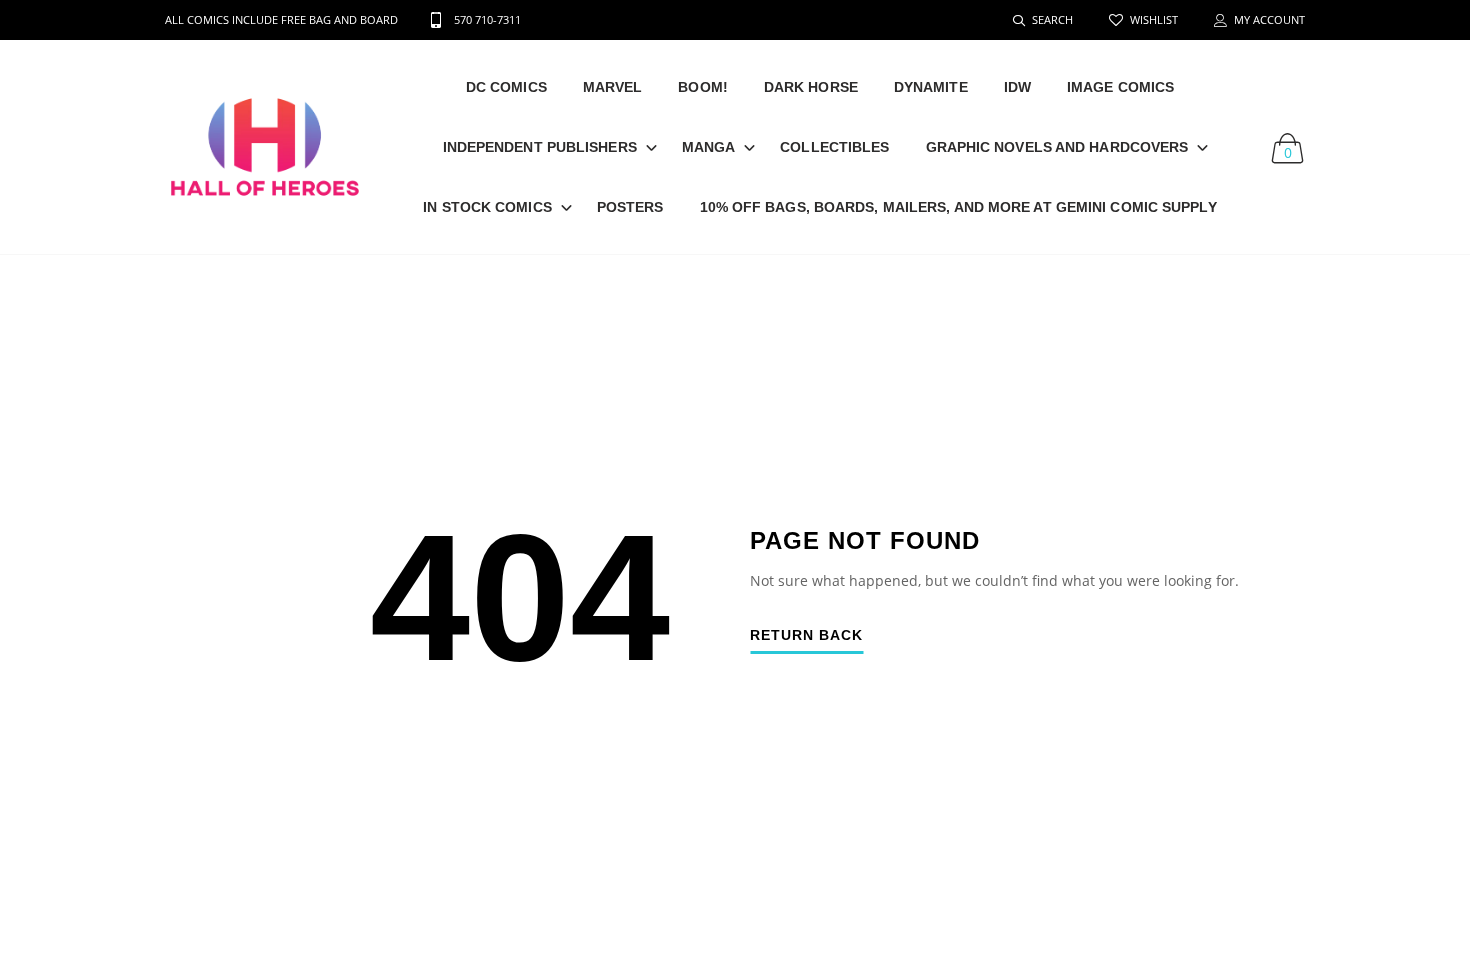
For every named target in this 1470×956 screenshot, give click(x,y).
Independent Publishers (540, 147)
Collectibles (834, 147)
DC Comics (506, 87)
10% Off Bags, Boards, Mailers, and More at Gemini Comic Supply (958, 207)
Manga (709, 147)
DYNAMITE (931, 87)
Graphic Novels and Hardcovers (1057, 147)
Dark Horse (811, 87)
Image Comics (1120, 87)
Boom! (703, 87)
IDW (1017, 87)
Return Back (806, 635)
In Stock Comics (487, 207)
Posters (630, 207)
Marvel (613, 87)
